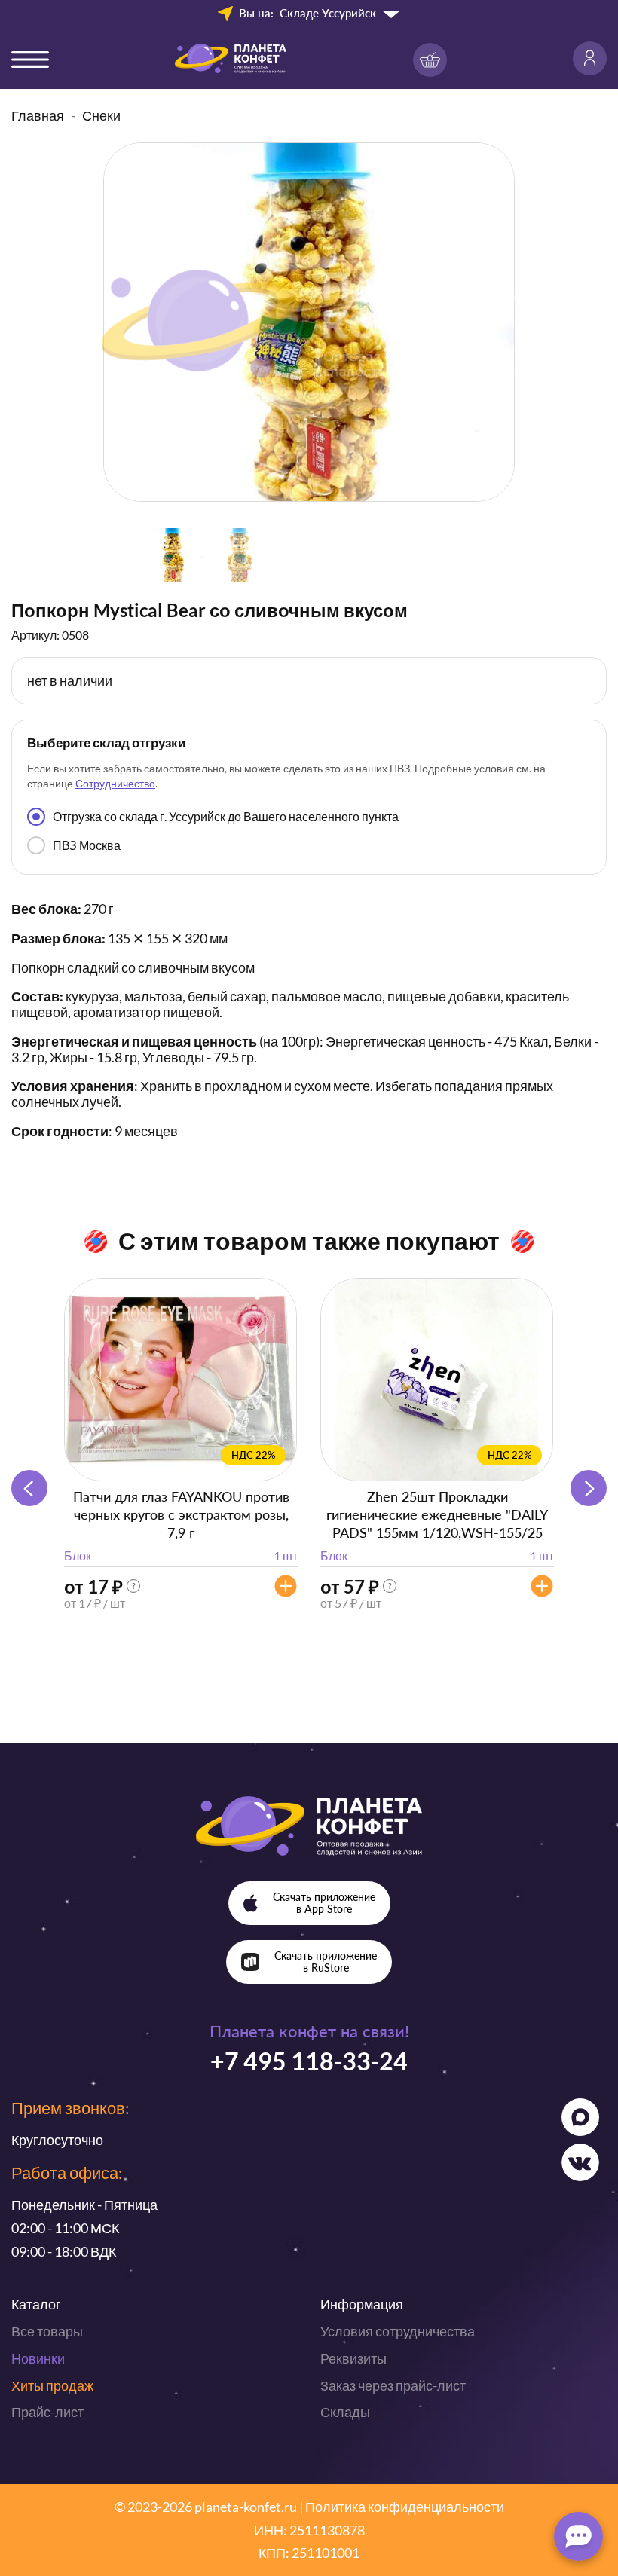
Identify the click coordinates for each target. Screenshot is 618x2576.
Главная (38, 115)
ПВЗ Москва (87, 845)
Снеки (101, 115)
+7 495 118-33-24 (309, 2061)
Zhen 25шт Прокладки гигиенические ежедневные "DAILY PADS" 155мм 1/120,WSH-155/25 (437, 1514)
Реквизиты (353, 2358)
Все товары (47, 2331)
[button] (589, 1488)
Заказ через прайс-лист (393, 2385)
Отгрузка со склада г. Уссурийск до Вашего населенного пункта (226, 816)
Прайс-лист (47, 2412)
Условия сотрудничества (398, 2331)
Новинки (38, 2358)
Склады (345, 2412)
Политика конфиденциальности (405, 2507)
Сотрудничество (115, 783)
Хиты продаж (52, 2385)
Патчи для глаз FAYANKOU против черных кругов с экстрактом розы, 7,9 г (181, 1514)
